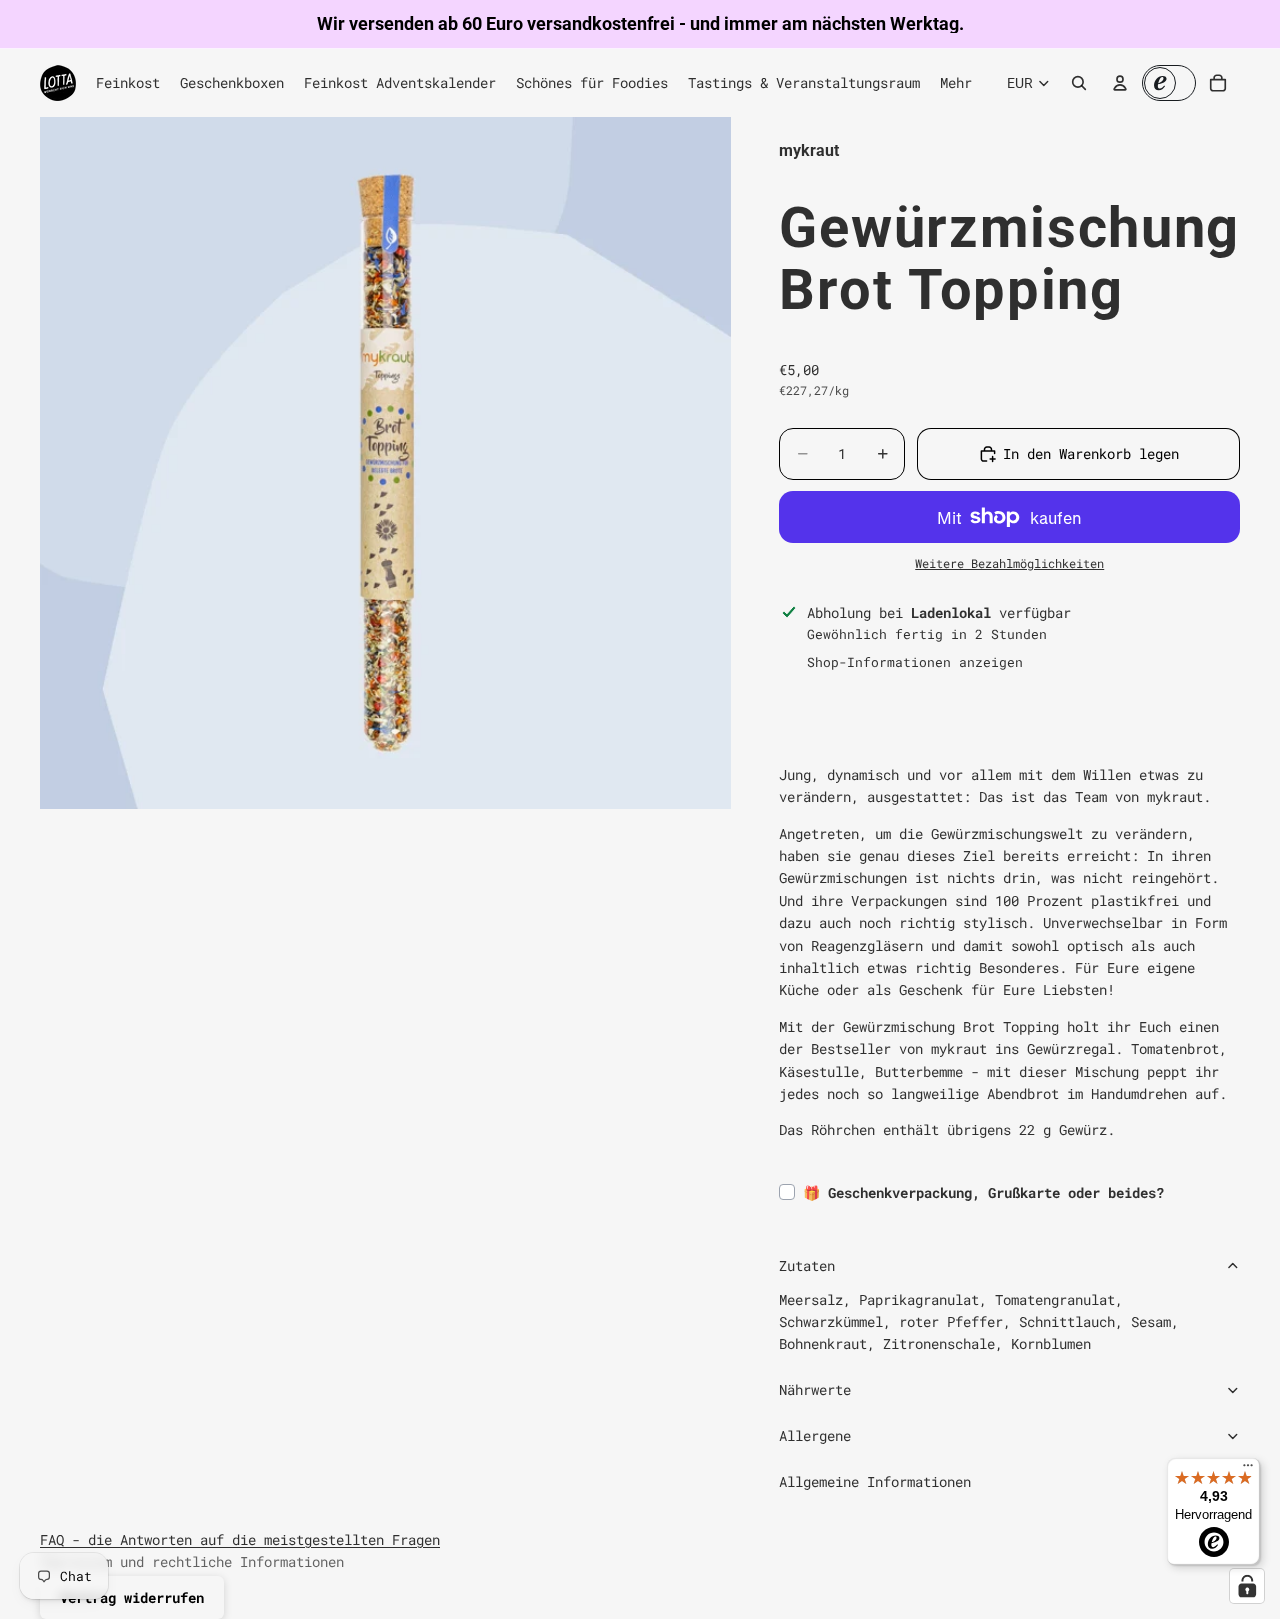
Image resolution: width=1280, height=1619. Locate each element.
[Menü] (1248, 1470)
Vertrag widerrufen (132, 1597)
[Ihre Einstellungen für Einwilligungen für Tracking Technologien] (1247, 1586)
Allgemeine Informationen (875, 1481)
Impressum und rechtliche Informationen (192, 1561)
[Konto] (1120, 83)
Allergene (815, 1435)
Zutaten (807, 1265)
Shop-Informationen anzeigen (915, 662)
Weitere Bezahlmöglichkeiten (1009, 563)
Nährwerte (815, 1389)
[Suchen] (1079, 83)
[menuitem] (956, 83)
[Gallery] (385, 462)
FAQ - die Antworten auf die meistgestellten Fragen (240, 1539)
